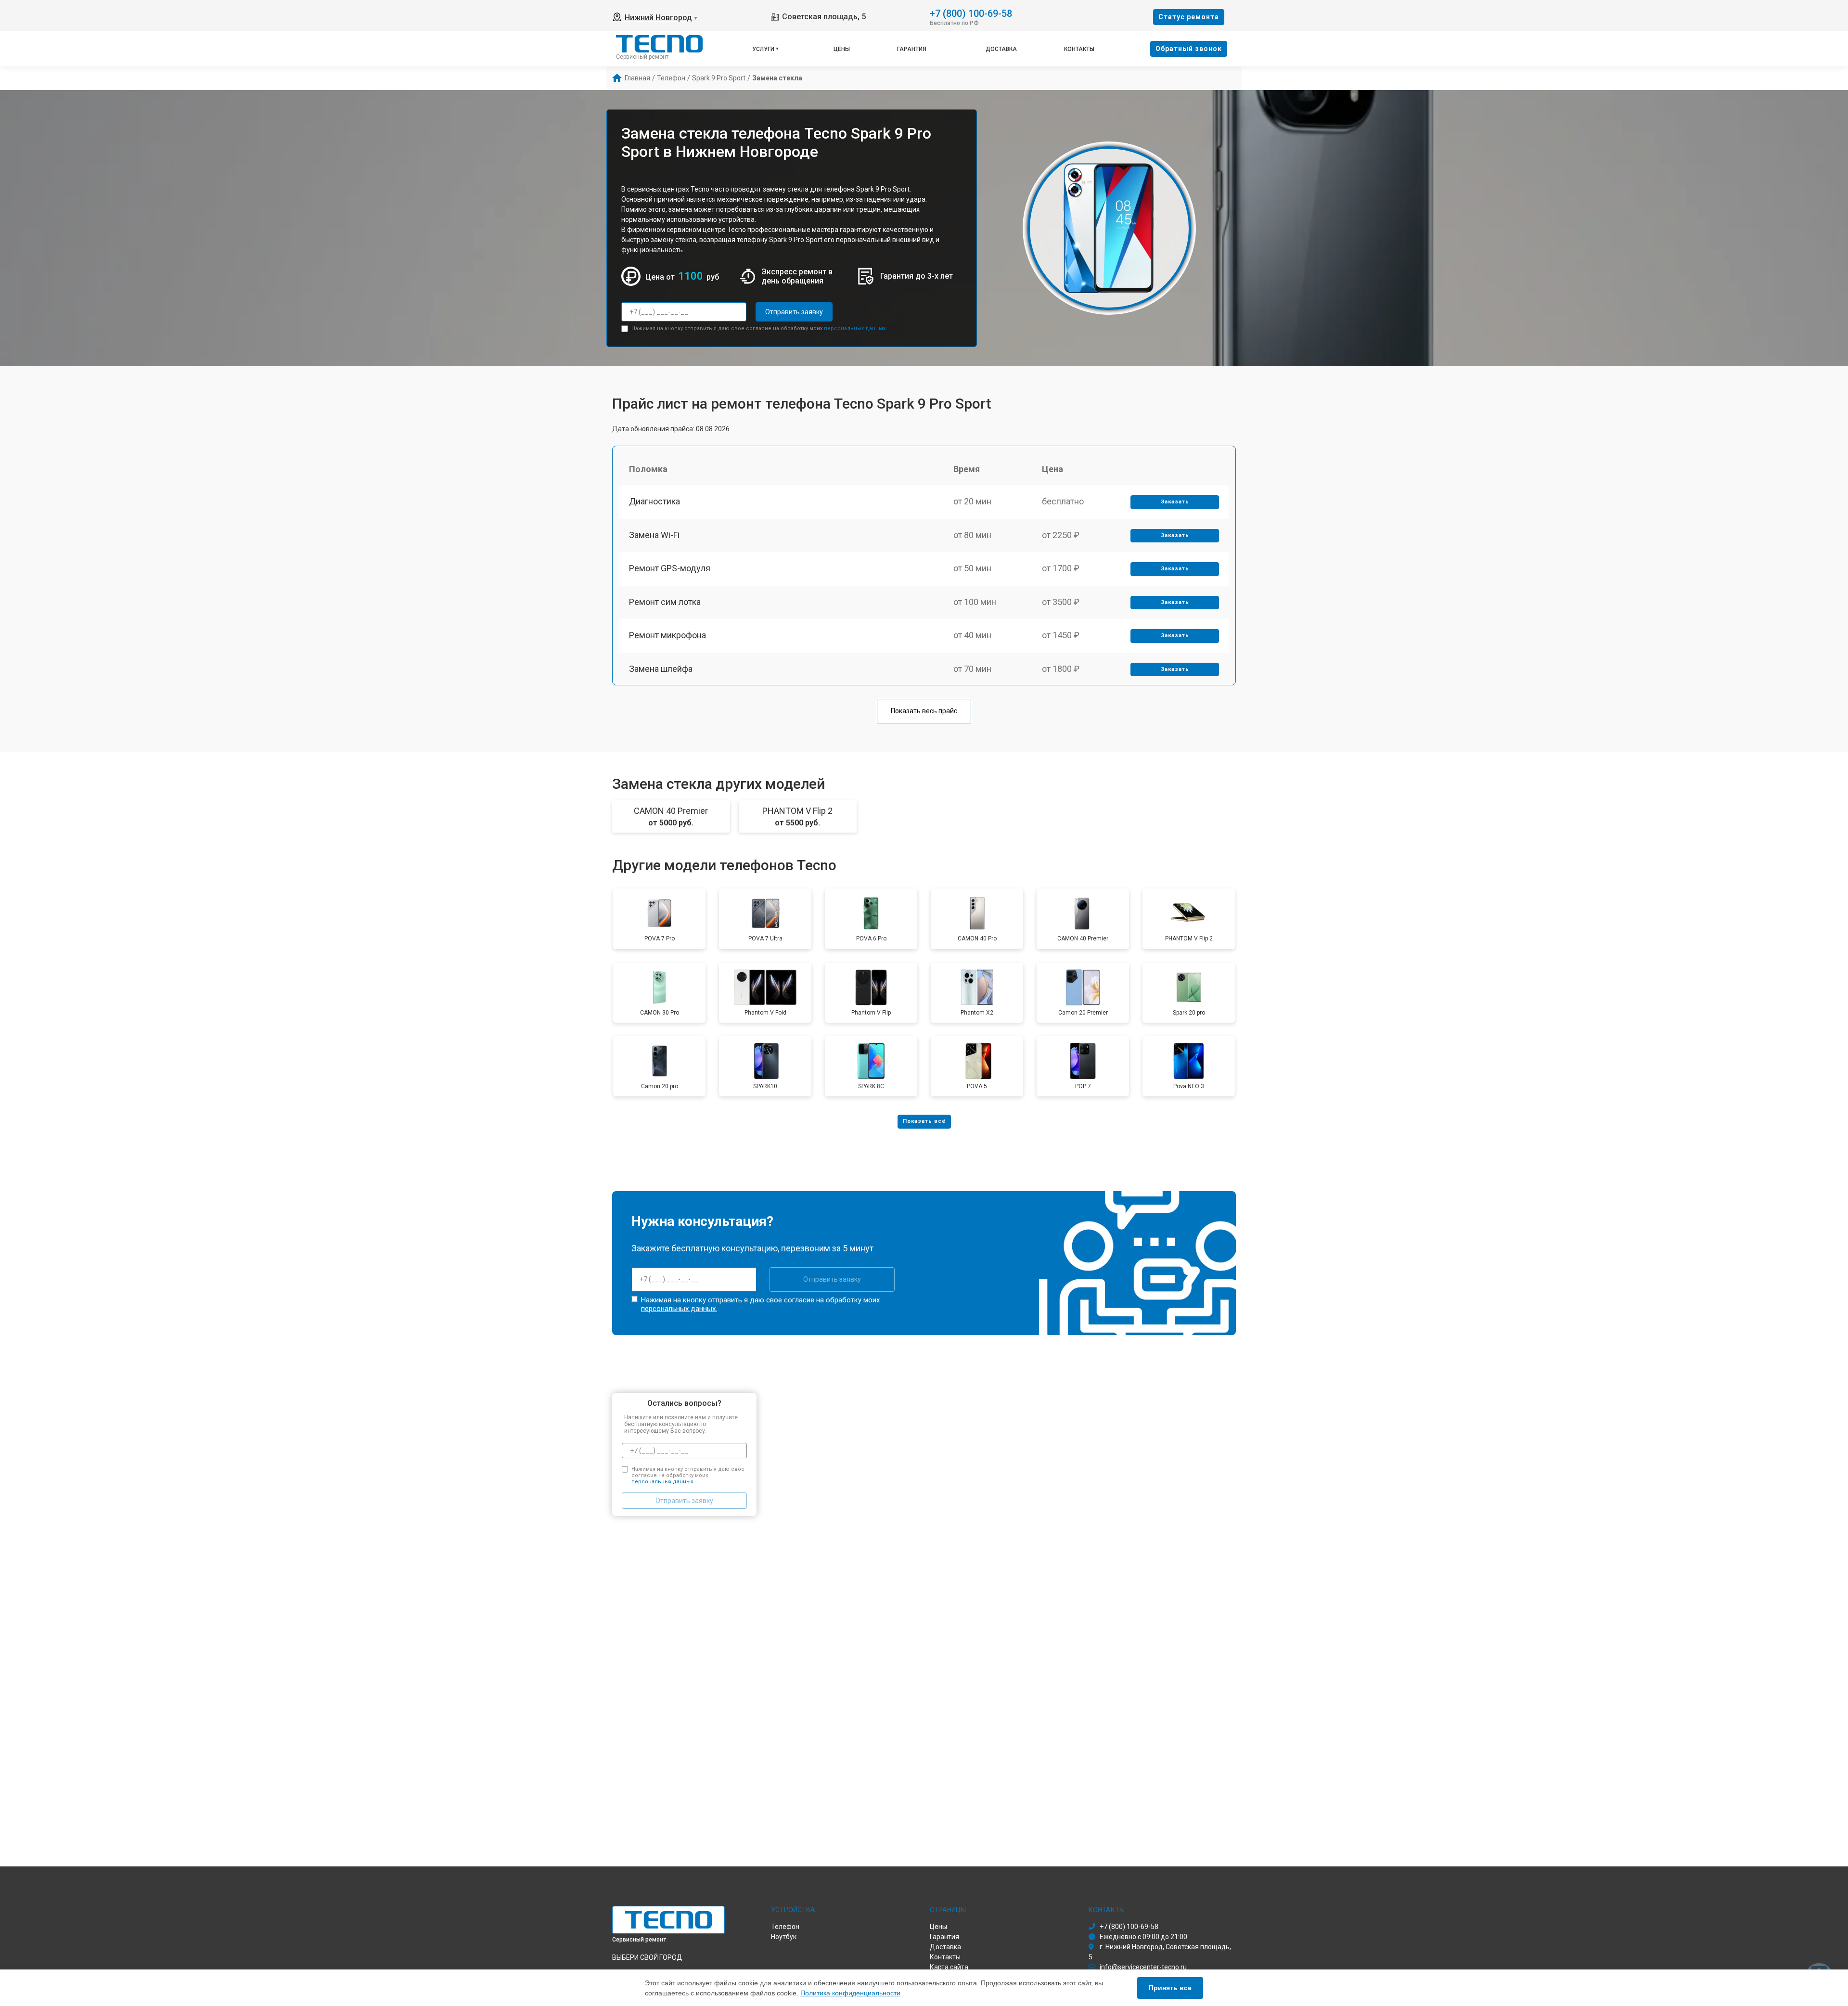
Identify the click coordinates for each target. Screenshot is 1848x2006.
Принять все (1170, 1988)
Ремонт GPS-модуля (670, 568)
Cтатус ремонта (1189, 17)
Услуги (763, 49)
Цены (842, 49)
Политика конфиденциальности (850, 1993)
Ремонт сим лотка (665, 602)
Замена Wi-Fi (654, 535)
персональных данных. (855, 328)
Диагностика (654, 501)
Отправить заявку (794, 312)
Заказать (1175, 502)
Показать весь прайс (924, 711)
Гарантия (912, 49)
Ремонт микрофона (667, 635)
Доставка (1001, 49)
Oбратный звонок (1189, 49)
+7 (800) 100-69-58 (971, 13)
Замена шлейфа (661, 669)
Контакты (1079, 49)
